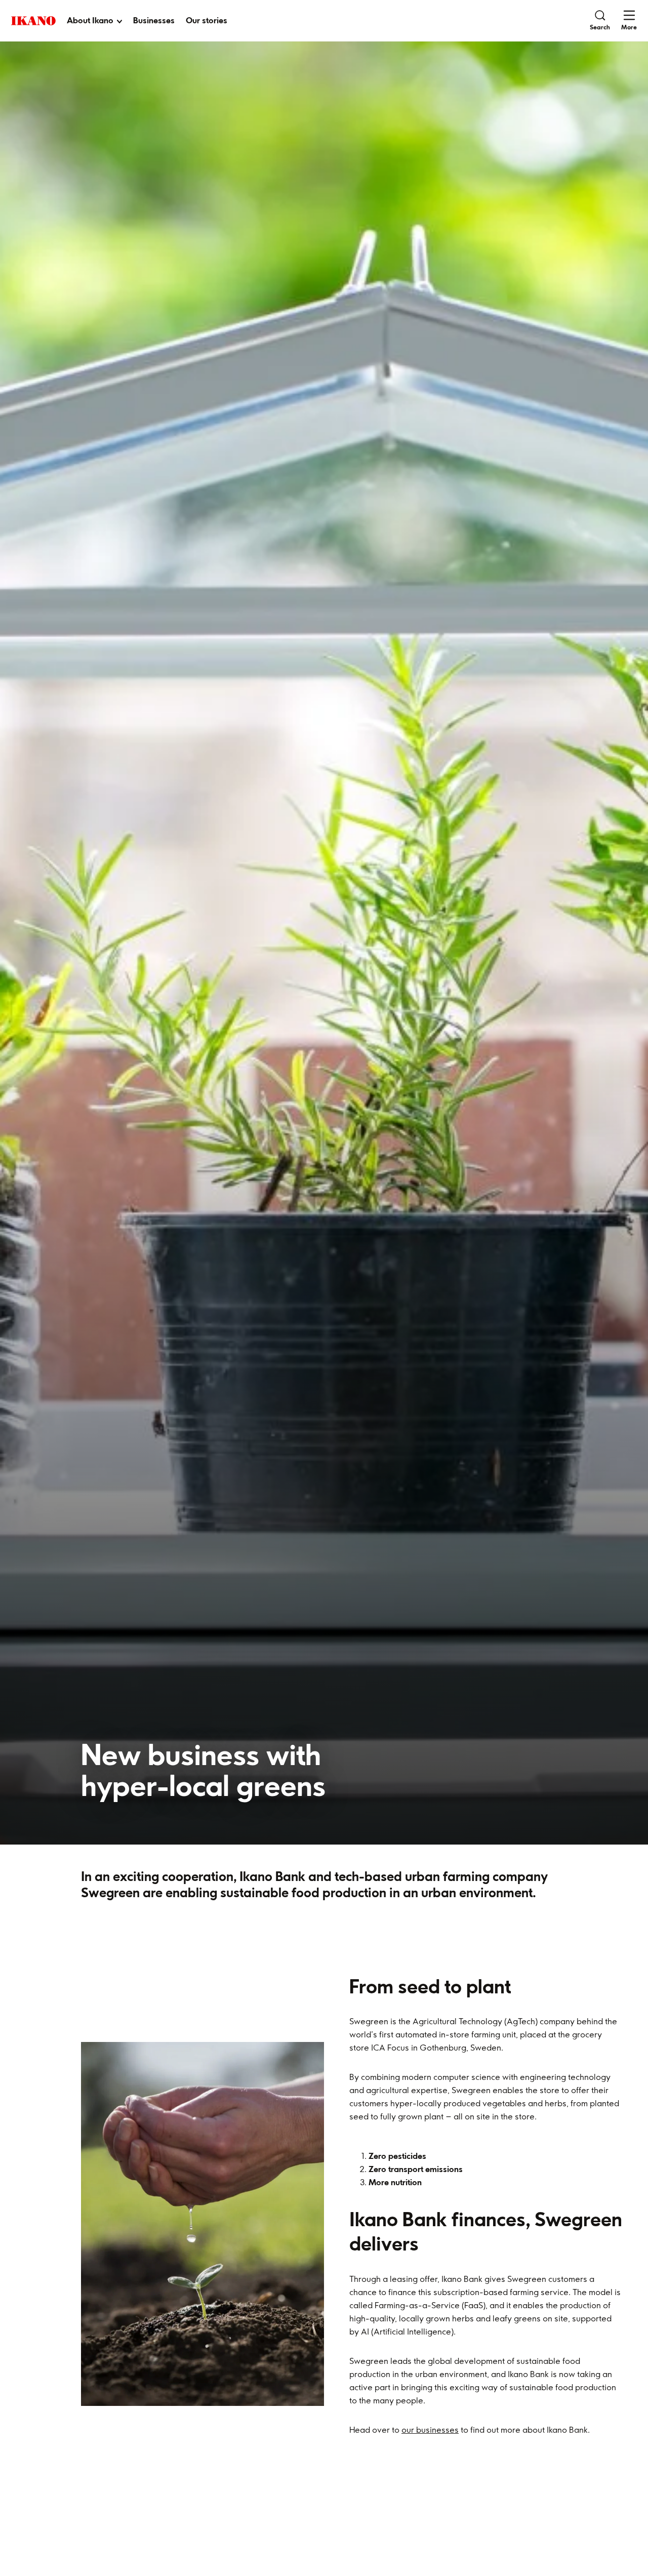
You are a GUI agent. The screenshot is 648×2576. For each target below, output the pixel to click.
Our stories (207, 20)
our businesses (430, 2430)
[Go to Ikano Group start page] (33, 21)
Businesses (154, 20)
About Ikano (90, 20)
